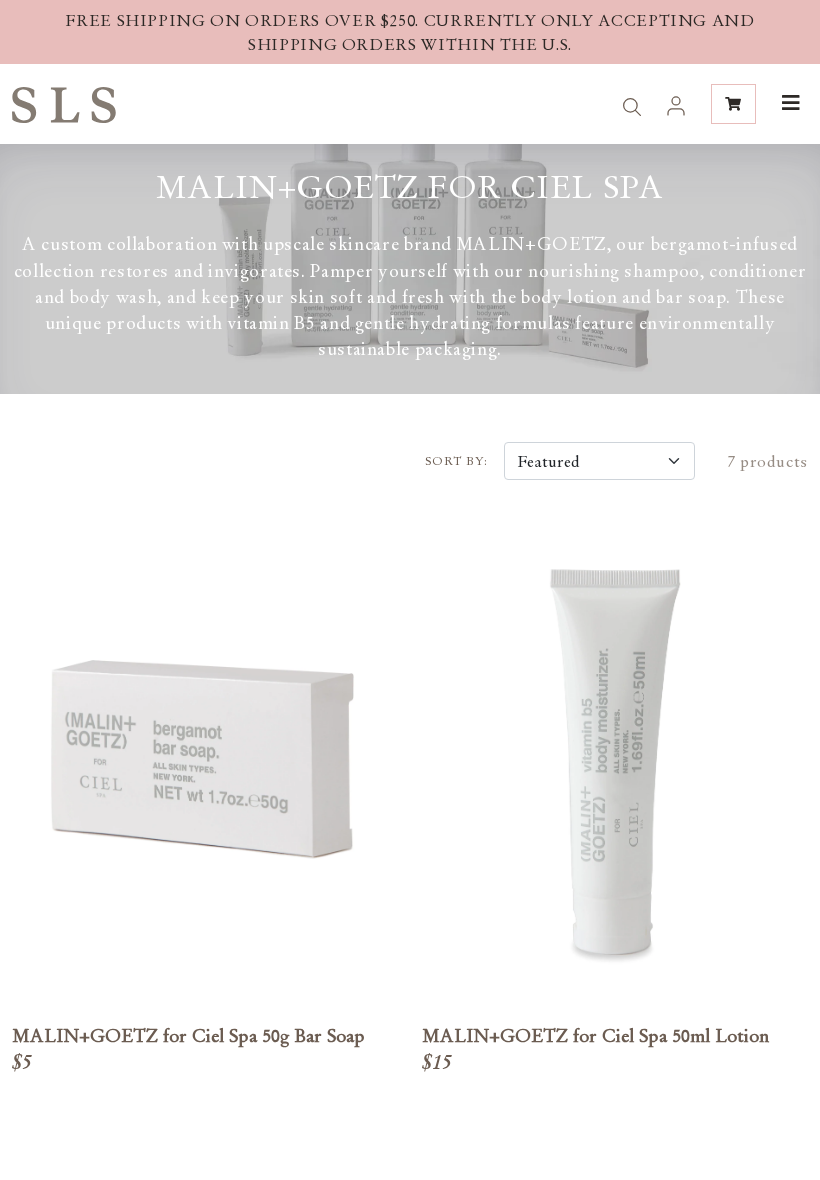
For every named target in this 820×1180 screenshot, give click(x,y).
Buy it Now (205, 794)
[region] (410, 32)
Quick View (204, 730)
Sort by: (456, 461)
